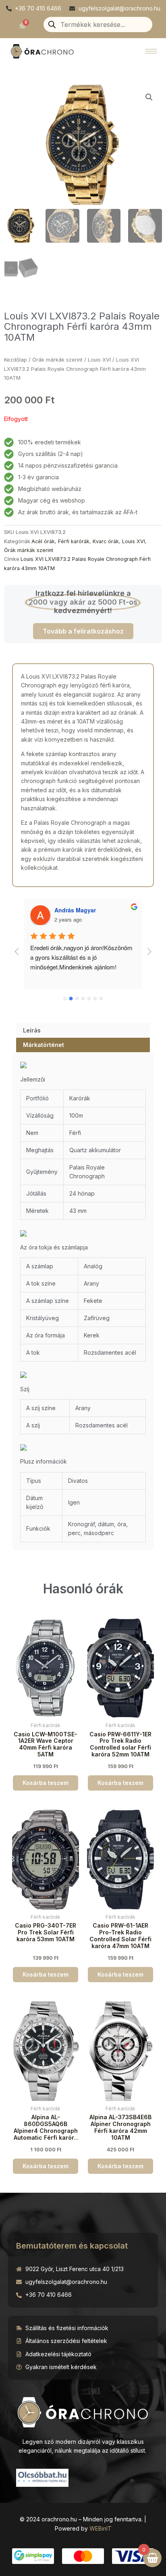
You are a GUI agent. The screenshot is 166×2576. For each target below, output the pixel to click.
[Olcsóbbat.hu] (42, 2477)
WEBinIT (101, 2528)
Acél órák (43, 541)
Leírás (32, 1030)
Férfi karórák (74, 541)
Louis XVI (99, 360)
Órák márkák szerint (57, 360)
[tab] (83, 1030)
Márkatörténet (44, 1045)
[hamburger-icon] (151, 51)
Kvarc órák (106, 541)
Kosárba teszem (46, 1783)
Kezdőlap (16, 360)
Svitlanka (67, 910)
